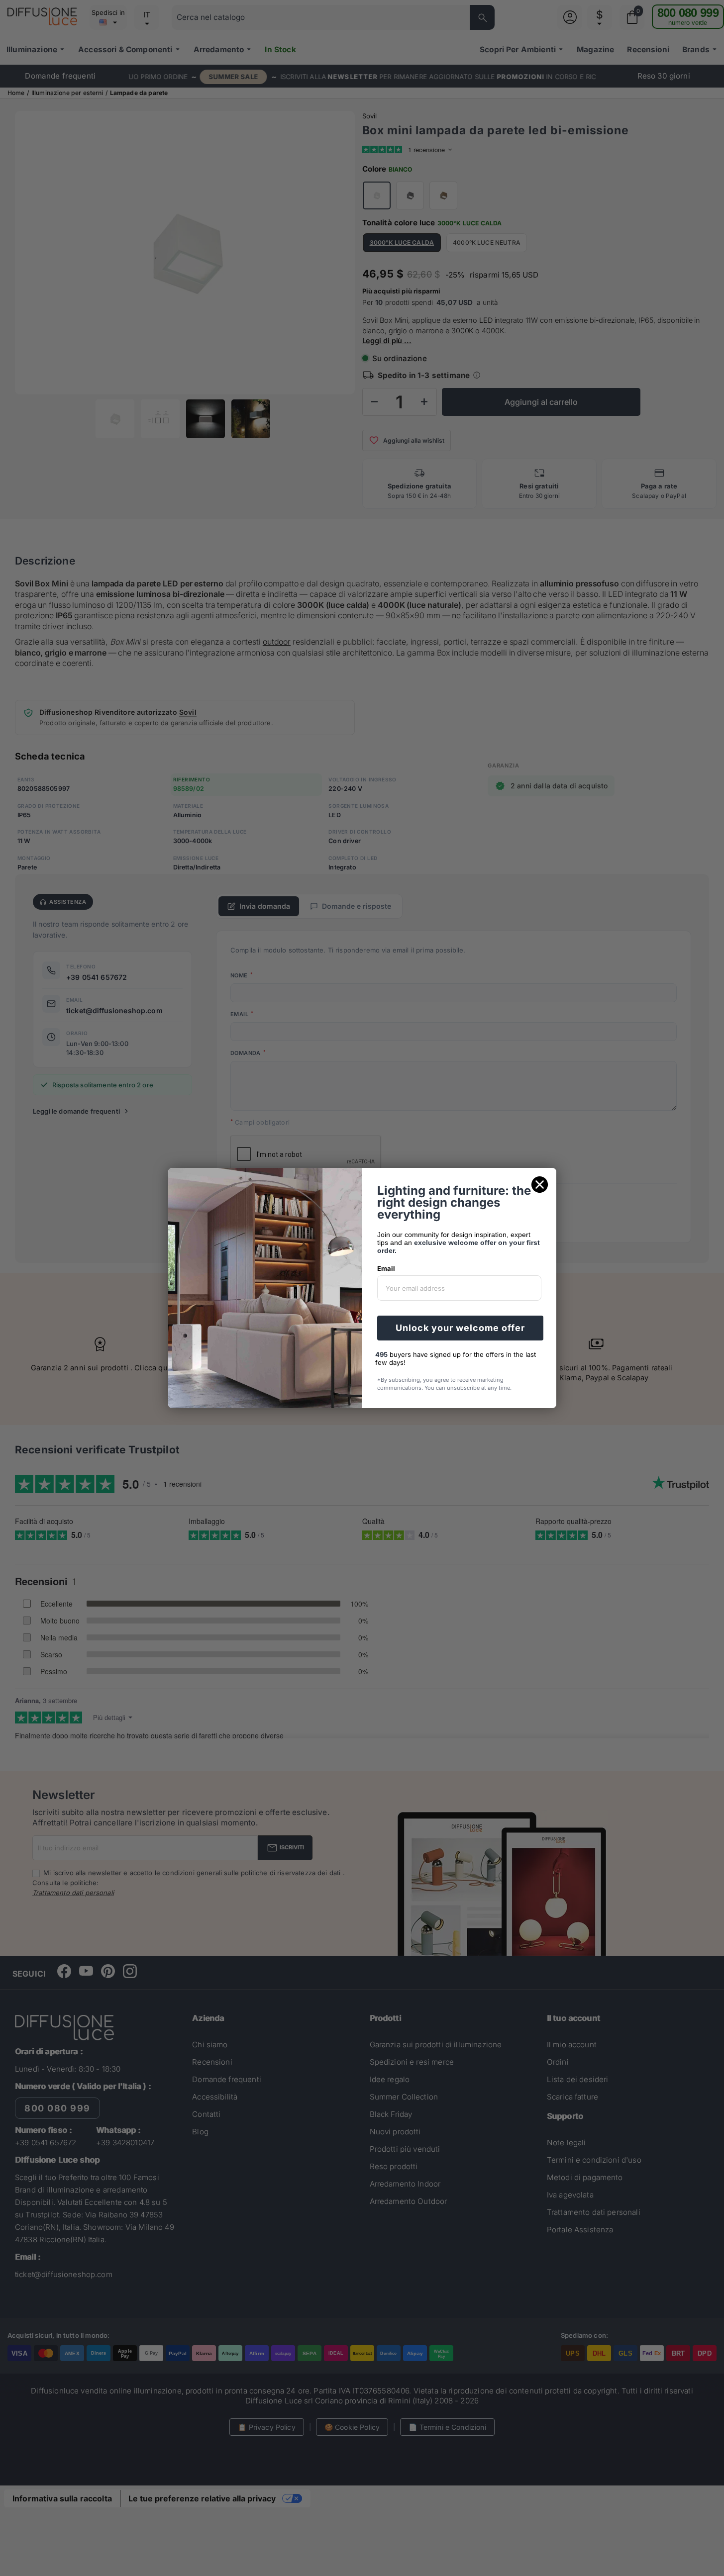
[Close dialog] (540, 1185)
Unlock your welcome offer (460, 1328)
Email (386, 1268)
